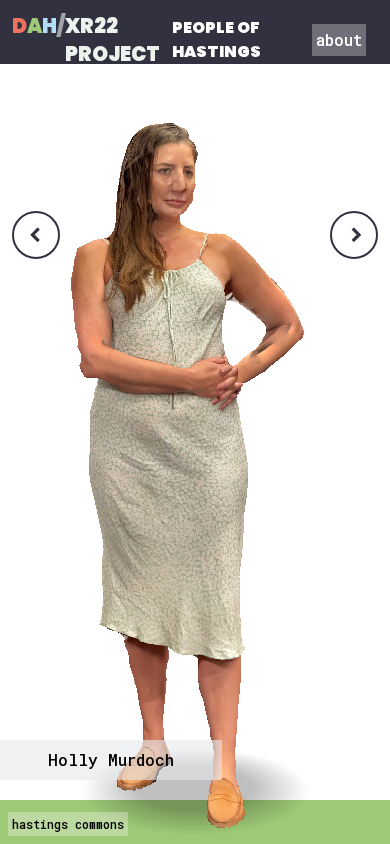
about (339, 39)
